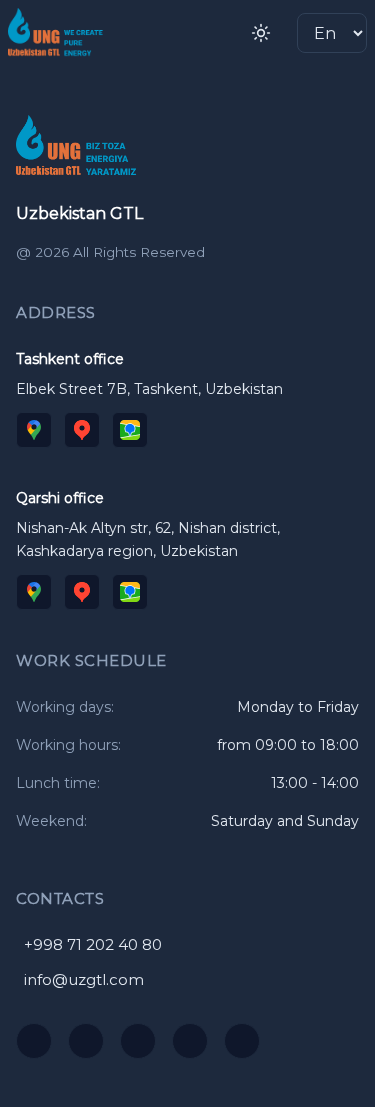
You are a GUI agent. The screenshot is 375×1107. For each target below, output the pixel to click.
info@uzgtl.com (84, 979)
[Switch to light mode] (261, 33)
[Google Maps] (34, 430)
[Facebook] (190, 1041)
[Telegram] (138, 1041)
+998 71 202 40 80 (93, 944)
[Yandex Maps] (82, 430)
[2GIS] (130, 430)
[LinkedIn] (242, 1041)
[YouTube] (34, 1041)
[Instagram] (86, 1041)
